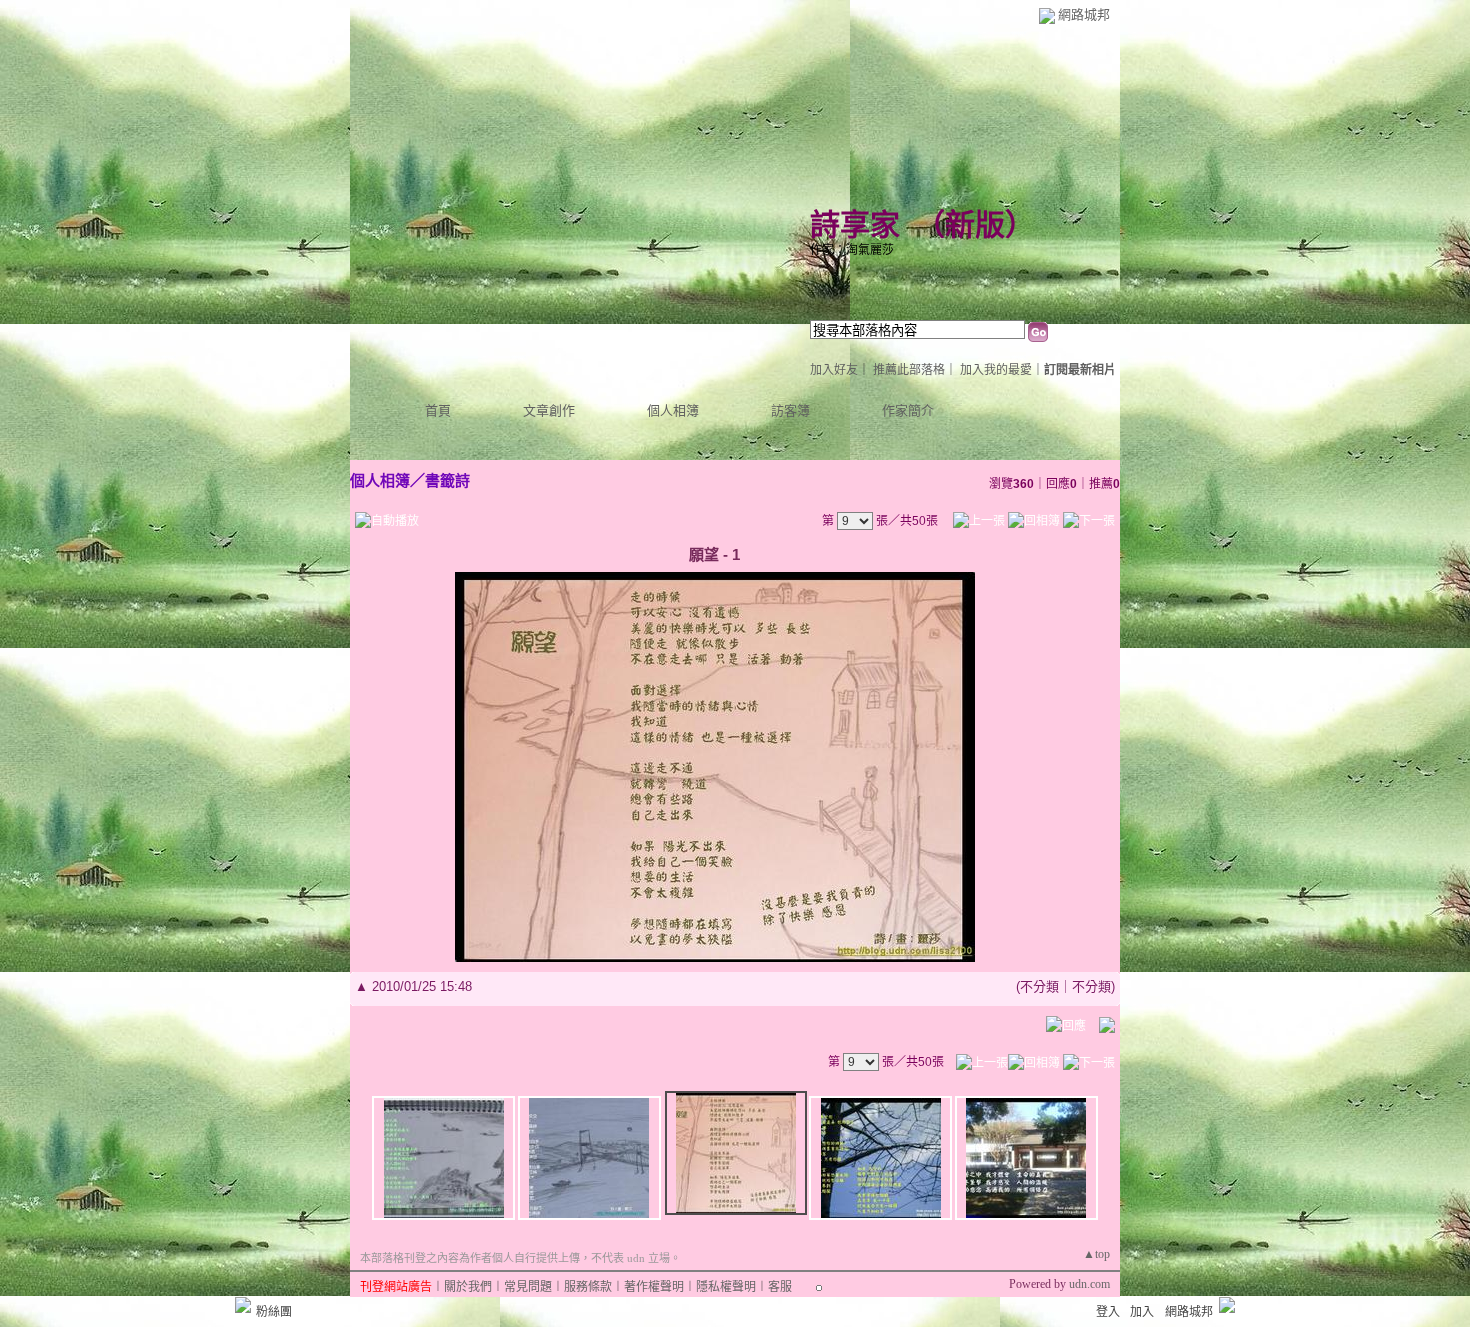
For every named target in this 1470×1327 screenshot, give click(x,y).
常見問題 (528, 1287)
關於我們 (468, 1287)
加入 (1142, 1312)
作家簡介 (908, 410)
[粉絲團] (243, 1305)
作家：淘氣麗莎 (852, 250)
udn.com (1089, 1284)
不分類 (1039, 986)
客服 (780, 1287)
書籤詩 (447, 480)
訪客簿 (790, 410)
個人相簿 (673, 410)
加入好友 (834, 370)
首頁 (438, 410)
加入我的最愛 (996, 370)
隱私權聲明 (726, 1287)
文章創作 (549, 410)
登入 (1108, 1312)
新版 (975, 224)
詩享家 (855, 224)
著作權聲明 (654, 1287)
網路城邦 (1084, 14)
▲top (1096, 1254)
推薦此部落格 (909, 370)
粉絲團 (274, 1312)
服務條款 (588, 1287)
